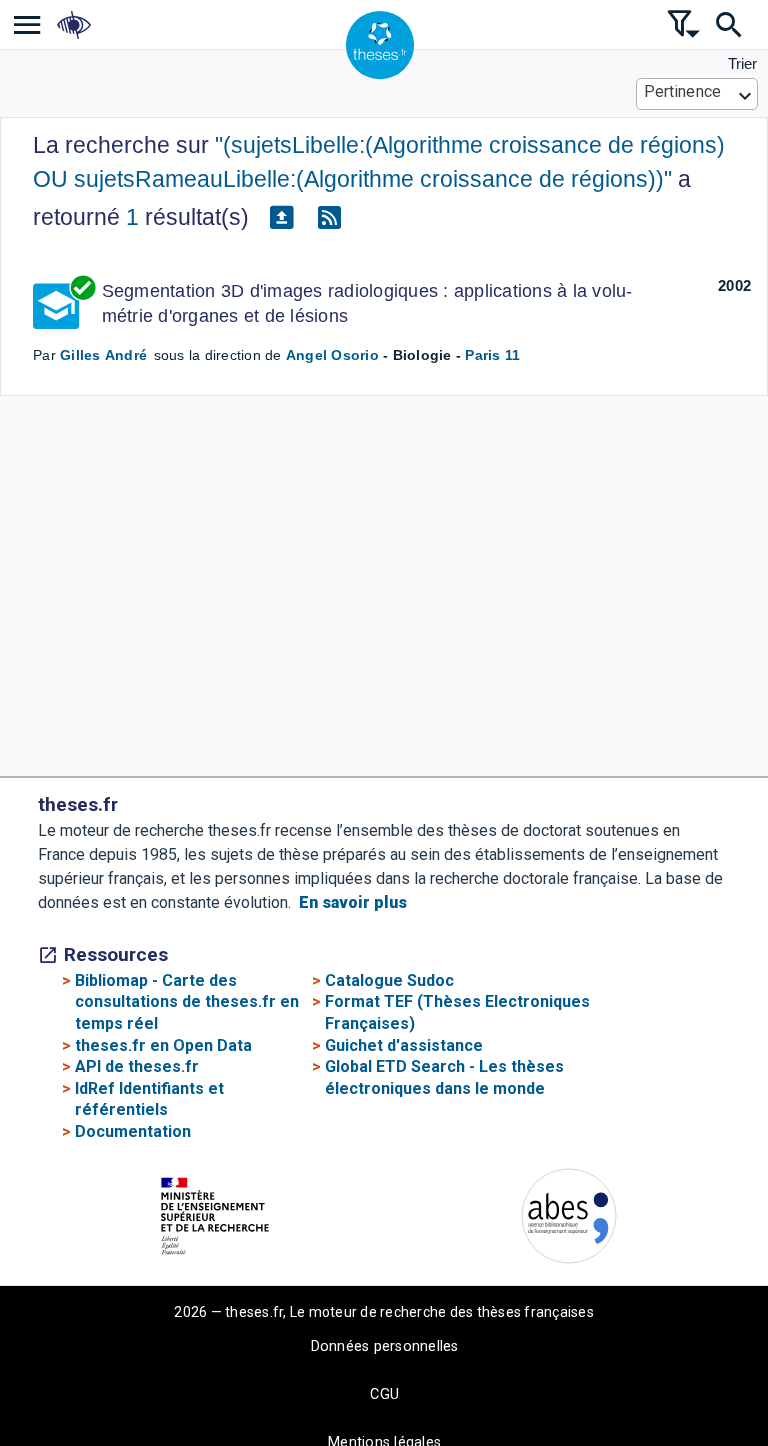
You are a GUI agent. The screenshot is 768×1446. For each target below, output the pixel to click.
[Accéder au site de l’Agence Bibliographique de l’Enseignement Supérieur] (569, 1219)
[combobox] (697, 94)
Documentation (133, 1131)
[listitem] (27, 24)
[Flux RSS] (329, 218)
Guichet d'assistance (404, 1045)
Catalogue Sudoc (389, 980)
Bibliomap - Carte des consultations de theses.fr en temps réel (187, 1002)
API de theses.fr (137, 1066)
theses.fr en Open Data (163, 1045)
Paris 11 (492, 355)
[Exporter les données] (281, 218)
